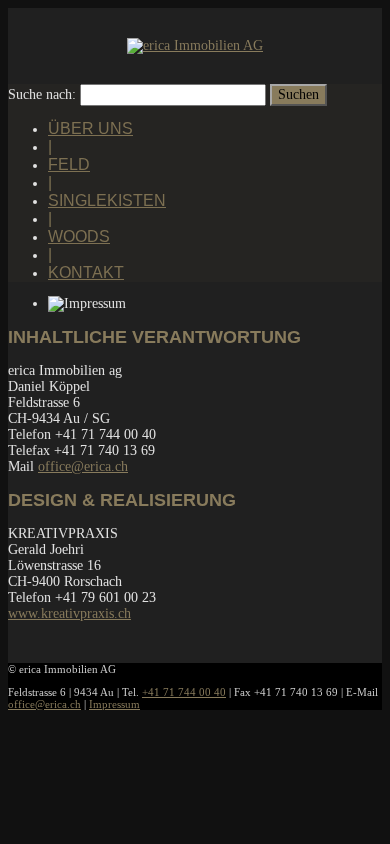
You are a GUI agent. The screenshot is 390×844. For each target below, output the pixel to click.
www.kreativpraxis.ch (69, 613)
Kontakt (86, 272)
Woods (79, 236)
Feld (69, 164)
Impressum (114, 704)
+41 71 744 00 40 (184, 692)
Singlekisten (107, 200)
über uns (90, 128)
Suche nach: (42, 94)
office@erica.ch (83, 466)
